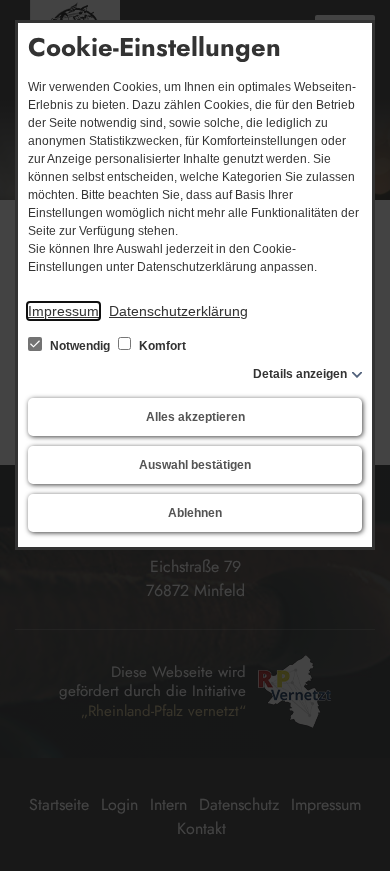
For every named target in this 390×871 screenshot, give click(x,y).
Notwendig (80, 346)
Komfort (161, 346)
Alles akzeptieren (195, 417)
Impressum (63, 311)
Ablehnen (195, 513)
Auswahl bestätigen (195, 465)
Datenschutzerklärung (178, 311)
